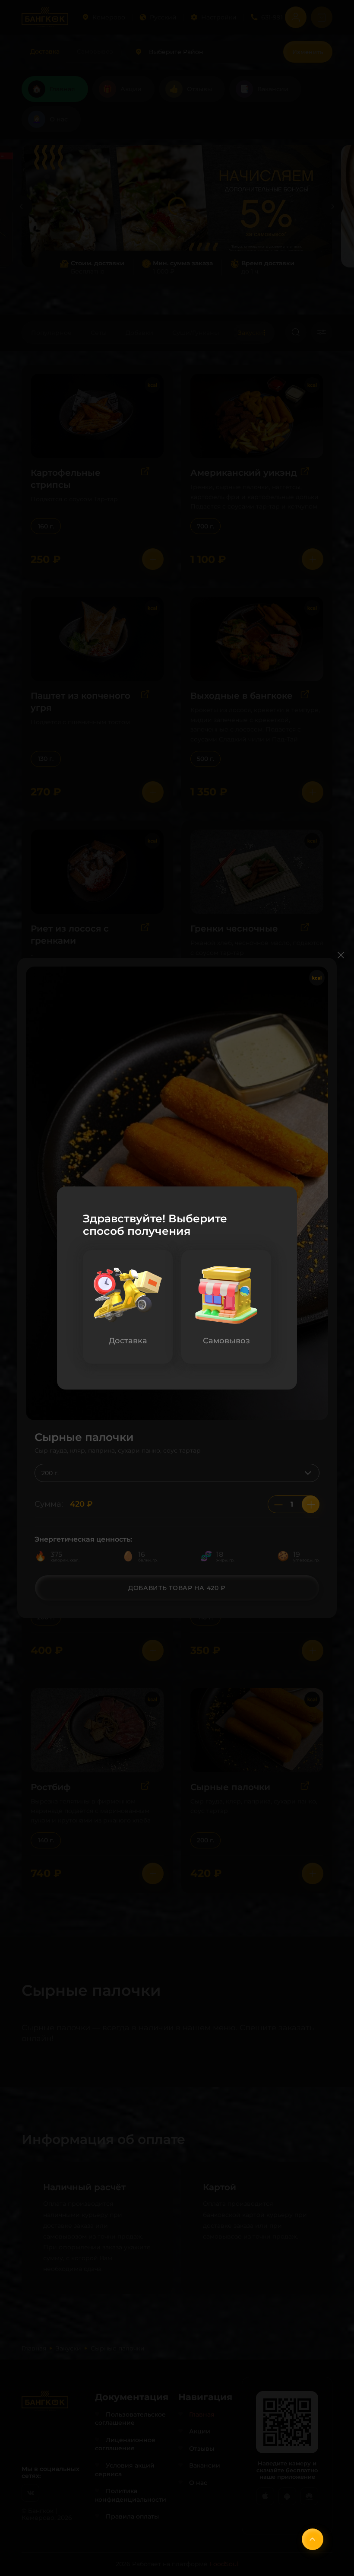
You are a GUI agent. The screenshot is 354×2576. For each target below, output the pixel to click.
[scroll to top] (313, 2539)
